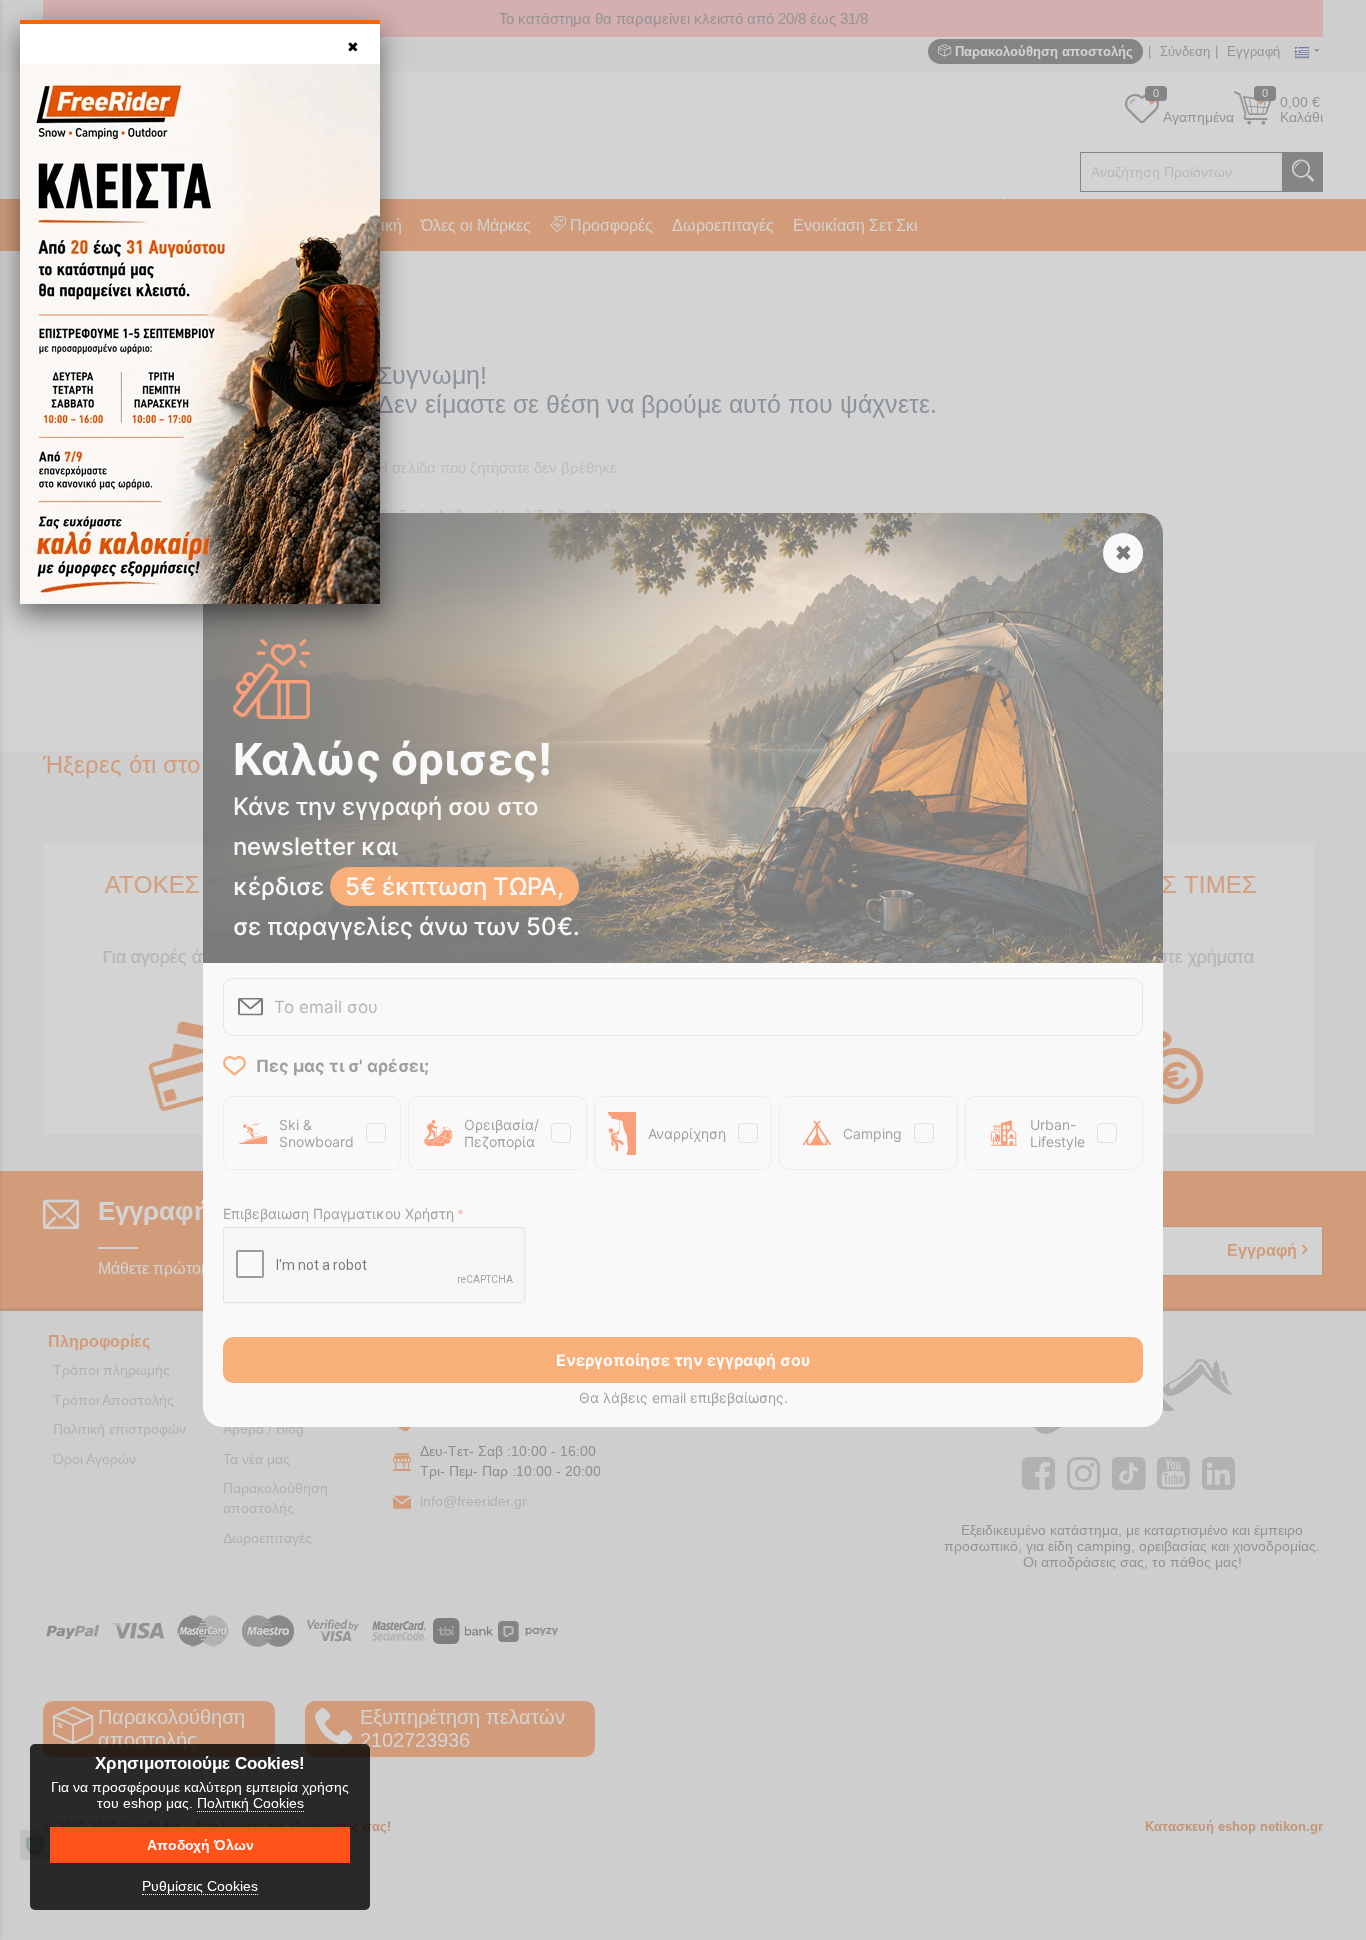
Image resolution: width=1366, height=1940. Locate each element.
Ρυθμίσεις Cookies (200, 1886)
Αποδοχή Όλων (200, 1845)
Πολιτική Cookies (250, 1803)
